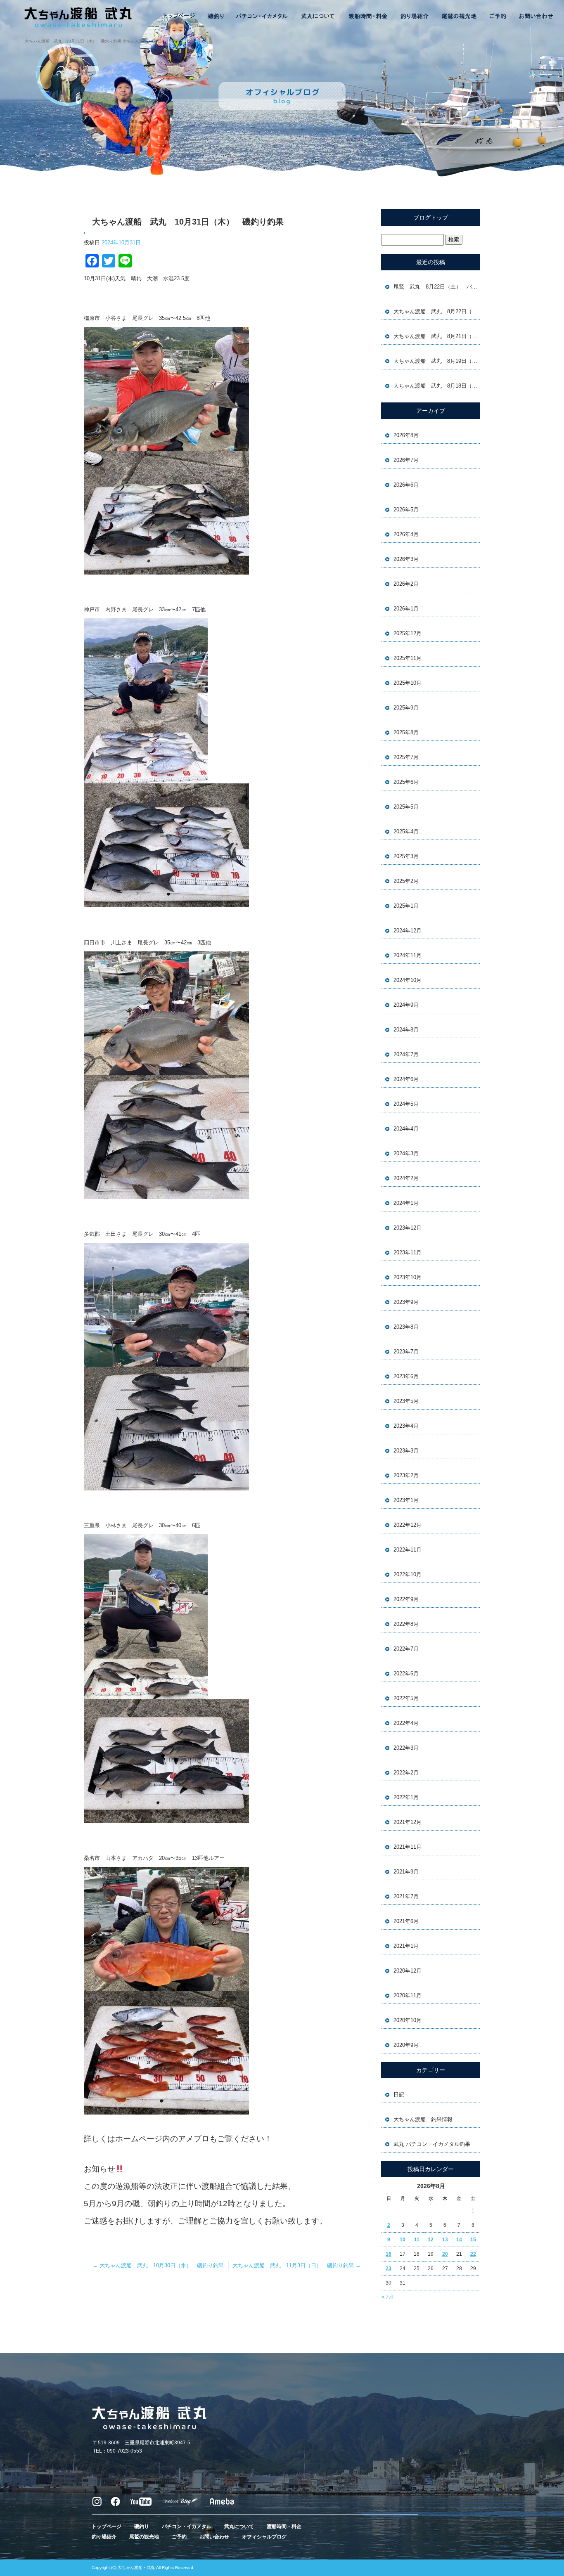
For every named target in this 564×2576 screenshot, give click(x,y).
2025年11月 (408, 658)
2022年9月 (406, 1599)
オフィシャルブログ (264, 2537)
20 (445, 2254)
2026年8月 (406, 435)
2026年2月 (406, 584)
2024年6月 (406, 1079)
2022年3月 (406, 1748)
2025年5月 (406, 807)
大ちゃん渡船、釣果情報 (423, 2119)
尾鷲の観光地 (459, 17)
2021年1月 (406, 1946)
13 (445, 2240)
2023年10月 (408, 1277)
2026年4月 (406, 534)
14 (459, 2240)
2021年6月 (406, 1921)
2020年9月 (406, 2045)
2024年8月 (406, 1030)
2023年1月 (406, 1500)
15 (473, 2240)
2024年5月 (406, 1104)
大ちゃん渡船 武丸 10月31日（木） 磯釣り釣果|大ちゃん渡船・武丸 (92, 41)
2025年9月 (406, 708)
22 (473, 2254)
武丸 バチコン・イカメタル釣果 (432, 2144)
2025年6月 (406, 782)
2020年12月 (408, 1971)
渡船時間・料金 (368, 17)
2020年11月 (408, 1995)
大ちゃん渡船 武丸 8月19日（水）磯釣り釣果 (437, 361)
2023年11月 (408, 1253)
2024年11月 (408, 955)
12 (431, 2240)
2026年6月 (406, 485)
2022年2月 (406, 1773)
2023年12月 (408, 1228)
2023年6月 (406, 1376)
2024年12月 (408, 931)
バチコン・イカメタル (263, 17)
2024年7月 (406, 1054)
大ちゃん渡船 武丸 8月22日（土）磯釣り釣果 (437, 311)
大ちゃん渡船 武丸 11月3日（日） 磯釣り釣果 (297, 2265)
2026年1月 (406, 609)
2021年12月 (408, 1822)
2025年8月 (406, 732)
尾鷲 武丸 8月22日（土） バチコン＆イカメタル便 (437, 287)
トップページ (180, 17)
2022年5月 (406, 1698)
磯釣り (215, 17)
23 (389, 2268)
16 (389, 2254)
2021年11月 (408, 1847)
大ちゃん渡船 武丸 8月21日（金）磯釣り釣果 (437, 336)
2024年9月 (406, 1005)
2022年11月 (408, 1550)
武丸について (318, 17)
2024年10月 (408, 980)
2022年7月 (406, 1649)
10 (403, 2240)
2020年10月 (408, 2020)
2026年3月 (406, 559)
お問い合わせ (535, 17)
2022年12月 (408, 1525)
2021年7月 (406, 1896)
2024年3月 (406, 1153)
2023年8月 (406, 1327)
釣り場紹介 (415, 17)
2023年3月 (406, 1451)
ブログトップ (431, 218)
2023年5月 (406, 1401)
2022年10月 (408, 1574)
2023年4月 (406, 1426)
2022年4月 (406, 1723)
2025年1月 (406, 906)
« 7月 (387, 2297)
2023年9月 (406, 1302)
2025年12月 (408, 633)
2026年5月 (406, 510)
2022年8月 (406, 1624)
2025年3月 (406, 856)
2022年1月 (406, 1797)
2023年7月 (406, 1352)
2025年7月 (406, 757)
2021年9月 (406, 1872)
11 (417, 2240)
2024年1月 (406, 1203)
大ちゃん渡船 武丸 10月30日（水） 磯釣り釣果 (158, 2265)
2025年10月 (408, 683)
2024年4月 (406, 1129)
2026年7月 (406, 460)
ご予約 (498, 17)
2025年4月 (406, 831)
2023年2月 (406, 1475)
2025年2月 (406, 881)
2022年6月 (406, 1674)
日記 (399, 2095)
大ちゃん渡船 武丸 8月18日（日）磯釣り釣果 (437, 386)
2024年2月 (406, 1178)
